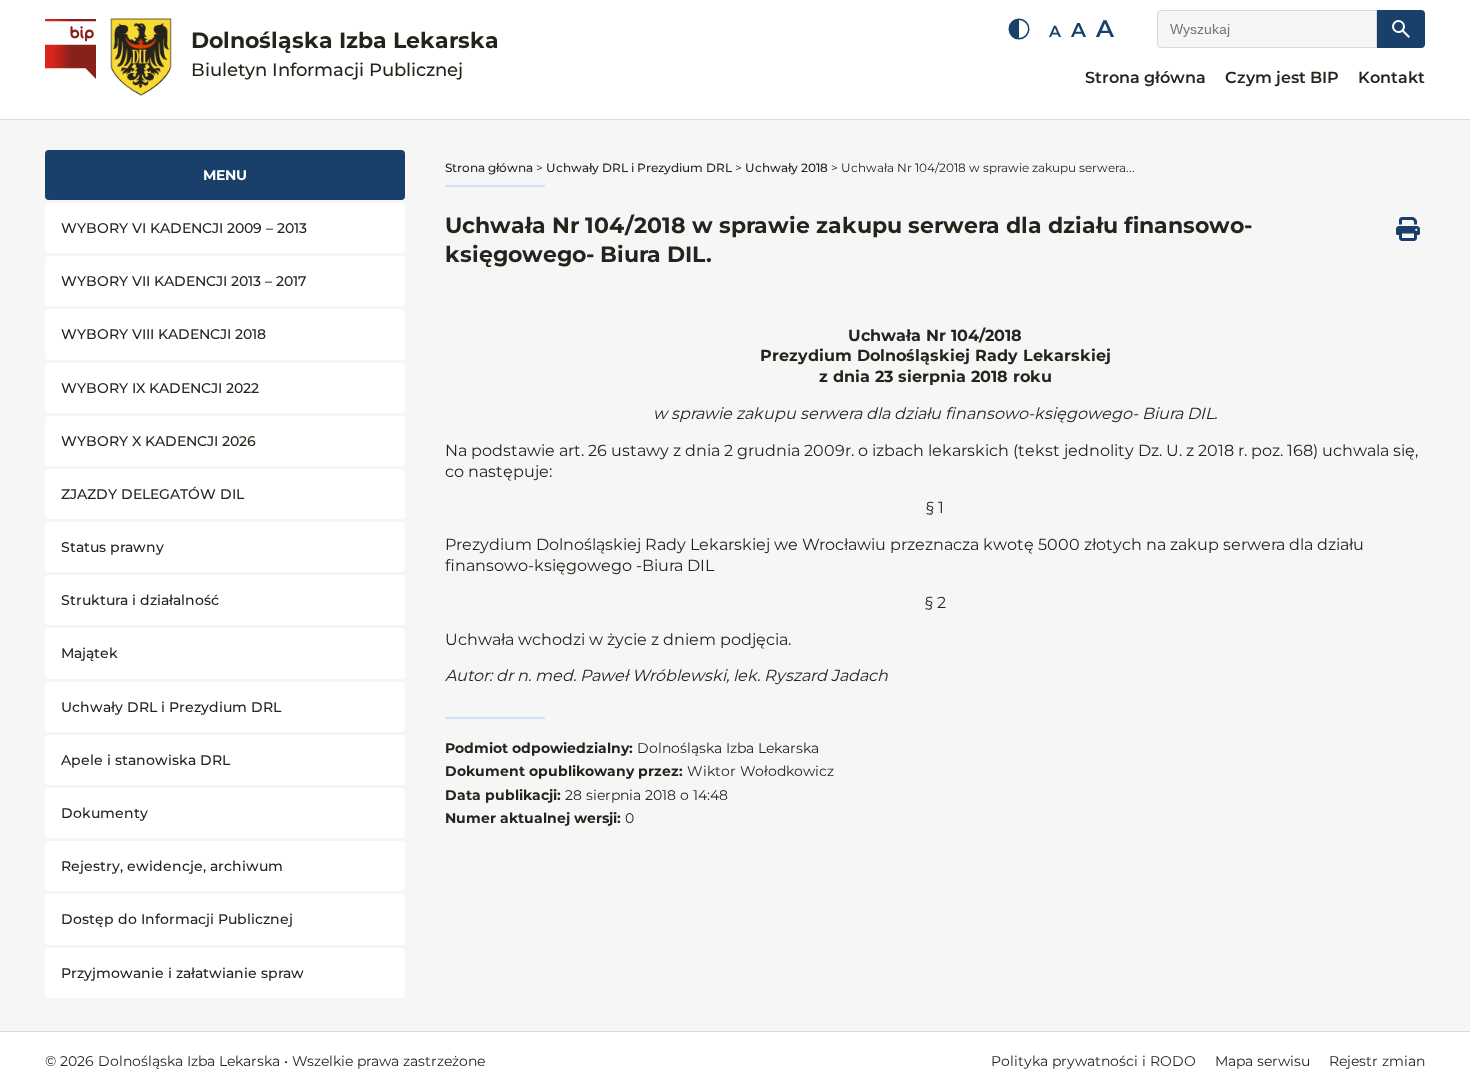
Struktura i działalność (140, 600)
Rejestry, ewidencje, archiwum (172, 866)
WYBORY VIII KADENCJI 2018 (163, 334)
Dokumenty (104, 813)
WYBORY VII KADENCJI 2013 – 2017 (183, 281)
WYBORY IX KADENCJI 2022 (160, 388)
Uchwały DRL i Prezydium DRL (171, 707)
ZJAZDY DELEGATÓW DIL (152, 494)
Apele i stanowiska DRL (145, 760)
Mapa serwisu (1262, 1061)
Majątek (89, 653)
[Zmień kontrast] (1019, 29)
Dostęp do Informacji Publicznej (177, 919)
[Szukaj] (1401, 29)
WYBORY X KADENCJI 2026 (158, 441)
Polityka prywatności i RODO (1093, 1061)
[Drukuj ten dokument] (1408, 229)
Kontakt (1391, 77)
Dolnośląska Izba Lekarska (345, 54)
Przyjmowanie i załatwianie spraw (182, 973)
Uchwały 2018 (786, 167)
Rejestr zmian (1377, 1061)
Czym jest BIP (1282, 77)
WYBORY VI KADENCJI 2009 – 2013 (184, 228)
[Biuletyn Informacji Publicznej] (73, 60)
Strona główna (1145, 77)
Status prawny (112, 547)
